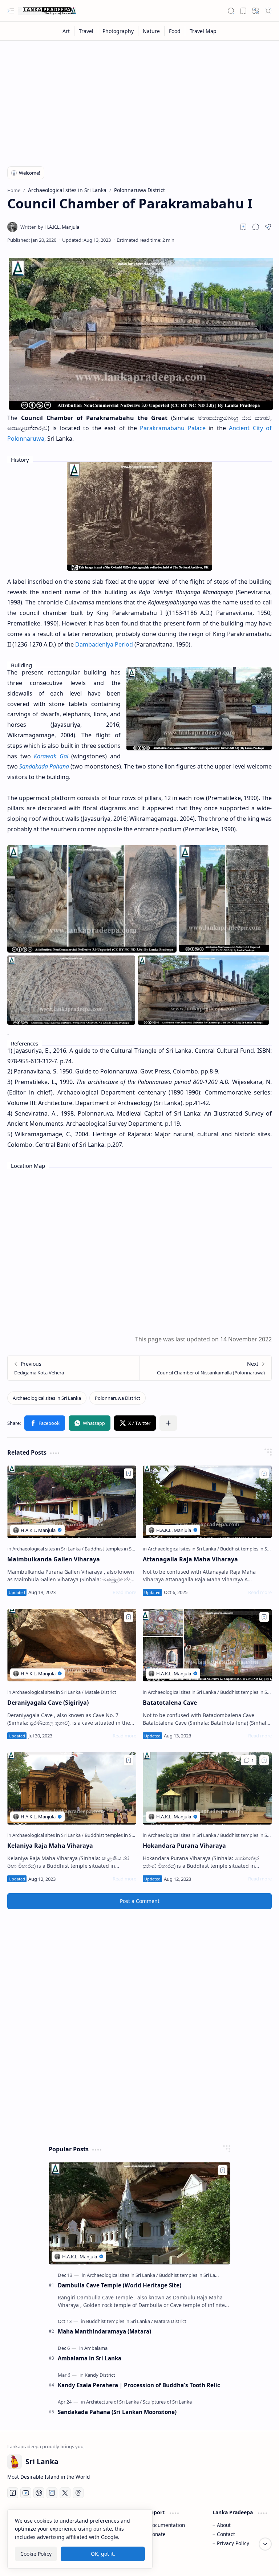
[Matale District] (100, 1692)
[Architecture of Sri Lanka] (114, 2402)
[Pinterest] (39, 2493)
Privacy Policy (233, 2543)
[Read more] (124, 1592)
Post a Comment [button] (140, 1901)
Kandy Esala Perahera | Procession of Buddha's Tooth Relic (139, 2385)
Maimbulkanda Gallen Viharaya (54, 1559)
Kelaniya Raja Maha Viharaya (50, 1846)
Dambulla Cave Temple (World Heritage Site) (120, 2285)
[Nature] (151, 31)
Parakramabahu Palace (173, 428)
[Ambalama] (96, 2348)
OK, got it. (103, 2554)
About (224, 2525)
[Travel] (86, 31)
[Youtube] (26, 2493)
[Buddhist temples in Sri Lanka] (117, 1549)
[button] (11, 11)
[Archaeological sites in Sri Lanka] (47, 1398)
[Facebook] (13, 2493)
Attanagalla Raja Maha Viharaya (190, 1559)
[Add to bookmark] (129, 1474)
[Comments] (249, 1760)
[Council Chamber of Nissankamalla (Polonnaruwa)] (205, 1368)
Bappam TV (258, 2561)
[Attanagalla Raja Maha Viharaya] (207, 1502)
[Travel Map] (203, 31)
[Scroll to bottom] (265, 2544)
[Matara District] (170, 2321)
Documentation (167, 2525)
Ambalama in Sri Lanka (90, 2358)
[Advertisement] (139, 99)
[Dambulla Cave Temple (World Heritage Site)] (139, 2213)
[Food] (175, 31)
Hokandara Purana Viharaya (184, 1846)
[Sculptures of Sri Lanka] (167, 2402)
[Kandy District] (100, 2375)
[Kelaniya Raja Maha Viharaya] (72, 1789)
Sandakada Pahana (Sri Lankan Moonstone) (117, 2412)
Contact (226, 2534)
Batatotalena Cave (170, 1703)
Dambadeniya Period (104, 644)
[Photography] (118, 31)
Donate (157, 2534)
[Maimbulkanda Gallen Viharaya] (72, 1502)
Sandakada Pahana (44, 766)
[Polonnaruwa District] (118, 1398)
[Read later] (243, 227)
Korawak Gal (51, 756)
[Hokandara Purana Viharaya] (207, 1789)
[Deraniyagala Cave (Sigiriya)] (72, 1645)
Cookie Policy (36, 2554)
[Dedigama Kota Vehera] (74, 1368)
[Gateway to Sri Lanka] (47, 11)
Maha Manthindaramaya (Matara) (104, 2331)
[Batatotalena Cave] (207, 1645)
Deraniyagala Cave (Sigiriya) (48, 1703)
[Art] (66, 31)
